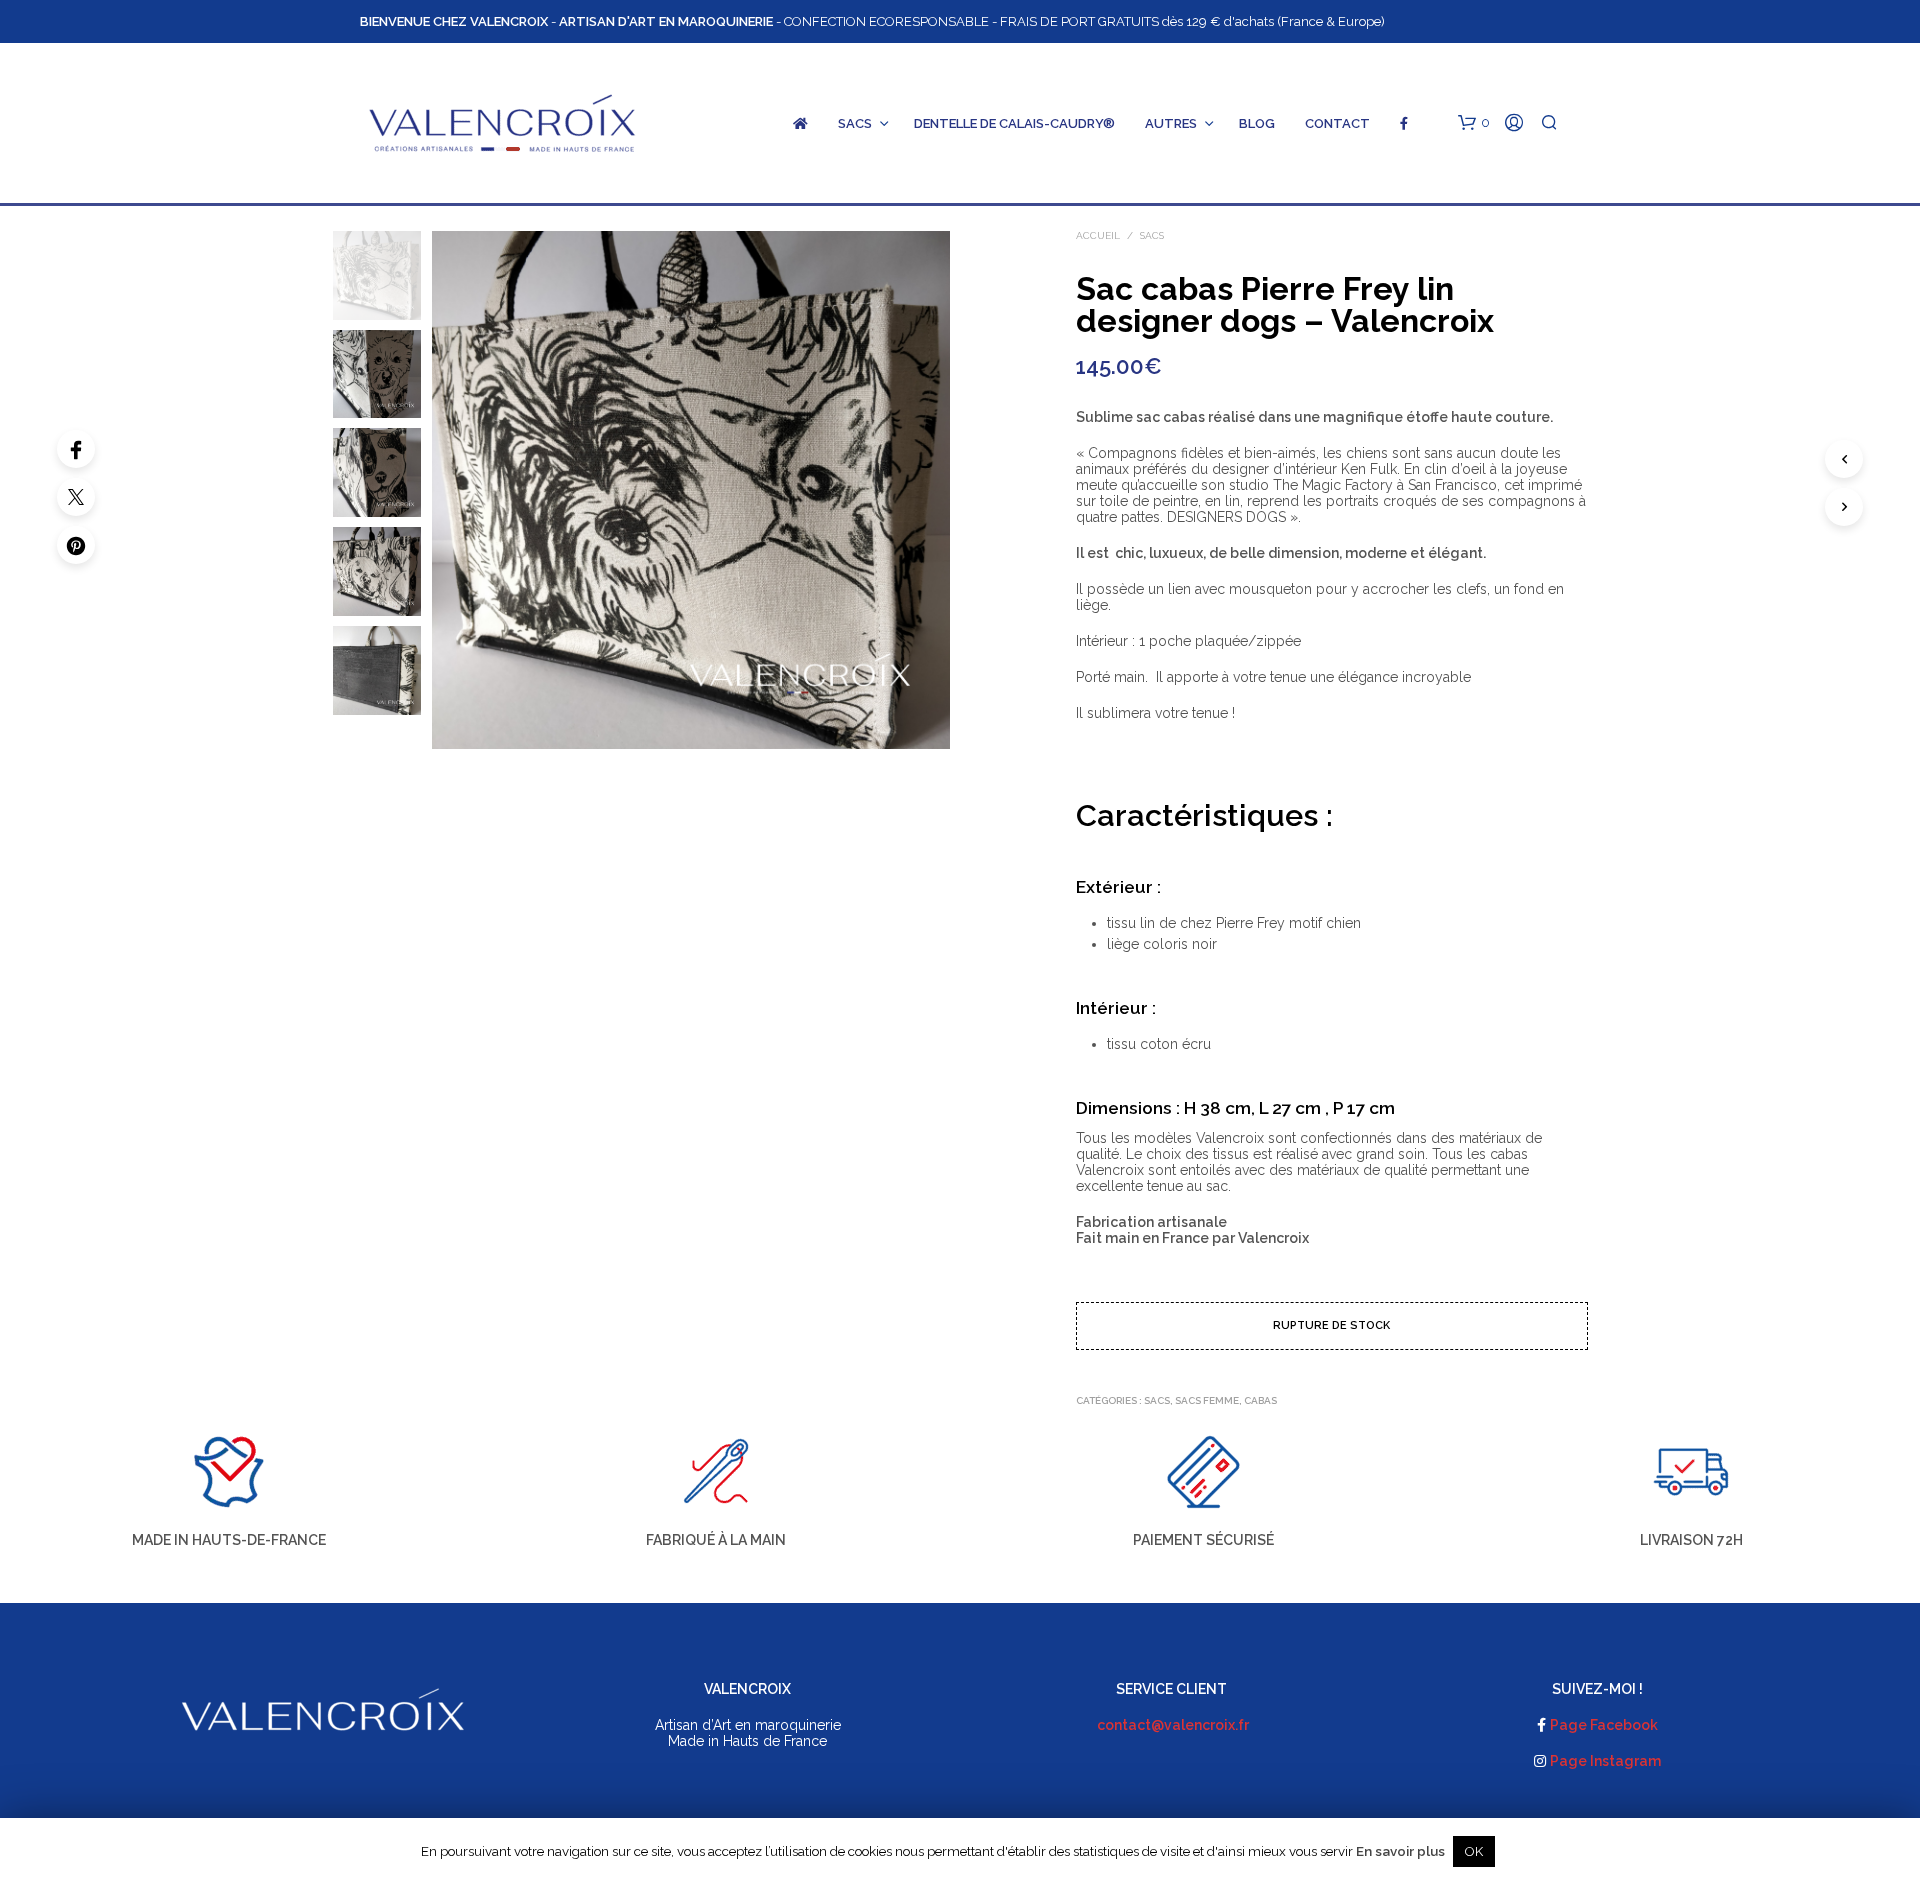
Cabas (1260, 1400)
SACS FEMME (1207, 1400)
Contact (1337, 123)
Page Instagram (1605, 1761)
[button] (1474, 123)
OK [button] (1474, 1851)
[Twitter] (76, 497)
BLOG (1257, 123)
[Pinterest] (76, 545)
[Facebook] (76, 449)
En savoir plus (1400, 1851)
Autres (1171, 123)
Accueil (1098, 235)
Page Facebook (1604, 1725)
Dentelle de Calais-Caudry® (1014, 123)
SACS (855, 123)
